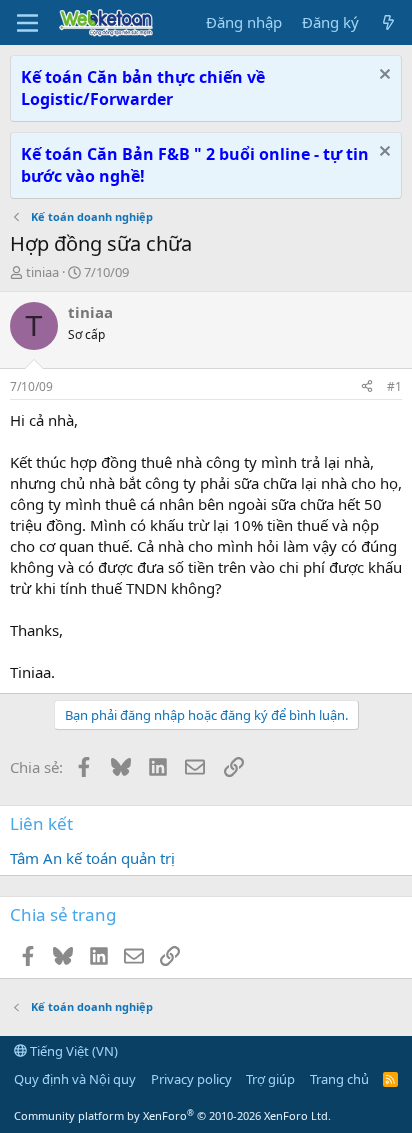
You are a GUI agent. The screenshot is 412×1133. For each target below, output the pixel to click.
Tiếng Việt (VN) (72, 1051)
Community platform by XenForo (172, 1115)
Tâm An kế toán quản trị (92, 858)
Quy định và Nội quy (75, 1079)
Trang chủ (339, 1079)
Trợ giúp (270, 1079)
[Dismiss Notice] (382, 76)
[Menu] (27, 23)
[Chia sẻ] (367, 387)
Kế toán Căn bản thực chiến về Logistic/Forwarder (143, 88)
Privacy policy (191, 1079)
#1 (394, 386)
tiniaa (42, 272)
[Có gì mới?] (388, 22)
